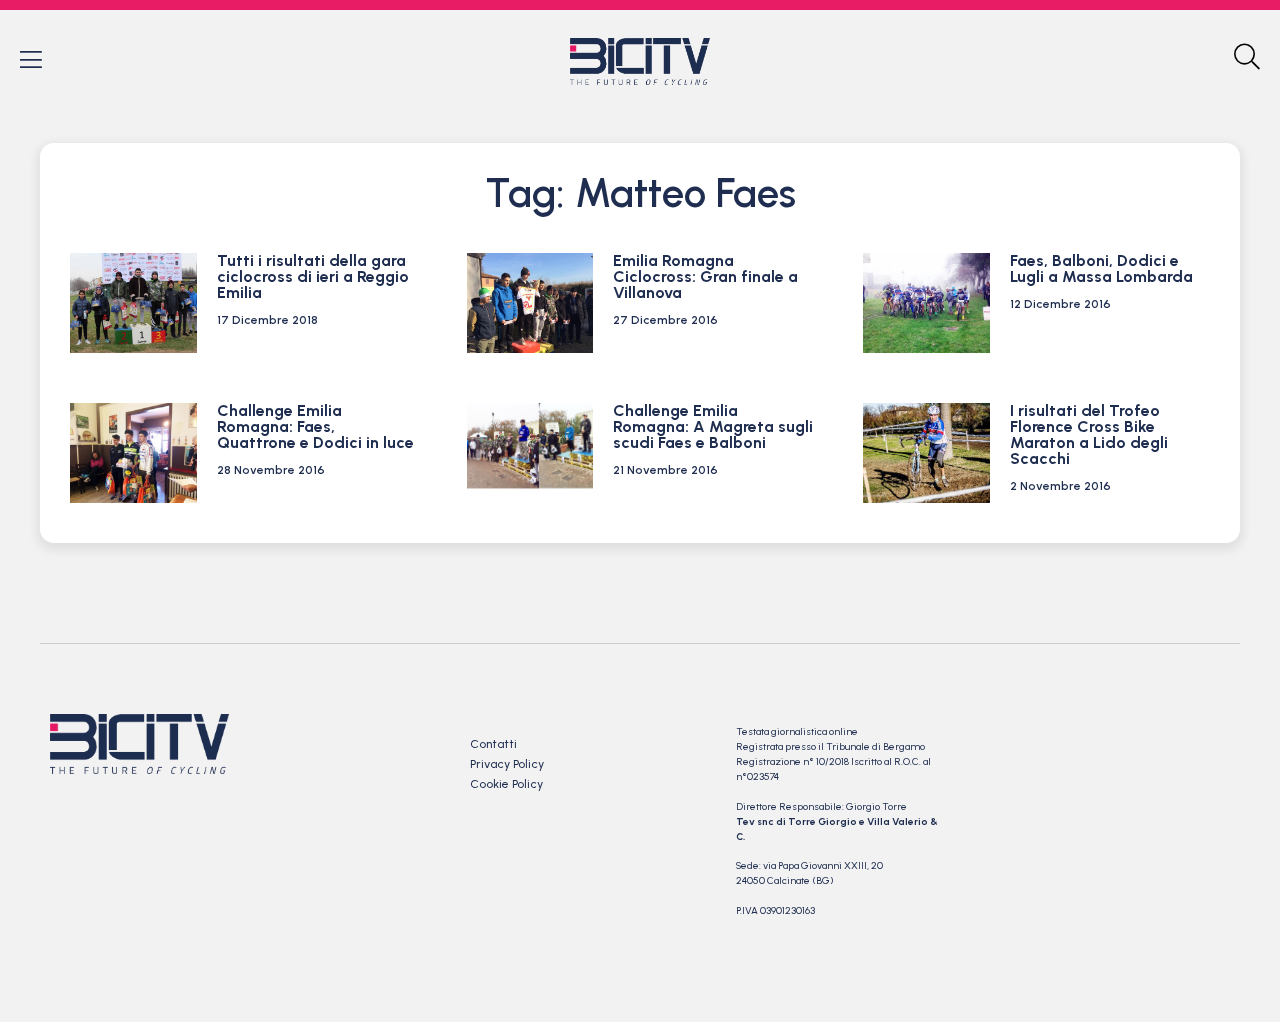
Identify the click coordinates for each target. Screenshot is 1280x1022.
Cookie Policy (506, 784)
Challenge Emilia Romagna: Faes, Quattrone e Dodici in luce (315, 426)
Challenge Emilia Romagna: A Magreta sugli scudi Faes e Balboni (713, 426)
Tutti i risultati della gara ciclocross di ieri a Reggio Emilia (313, 276)
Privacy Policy (507, 764)
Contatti (493, 744)
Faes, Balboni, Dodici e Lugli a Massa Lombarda (1101, 268)
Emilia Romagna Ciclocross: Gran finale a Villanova (705, 276)
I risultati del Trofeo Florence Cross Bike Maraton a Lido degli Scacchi (1089, 434)
